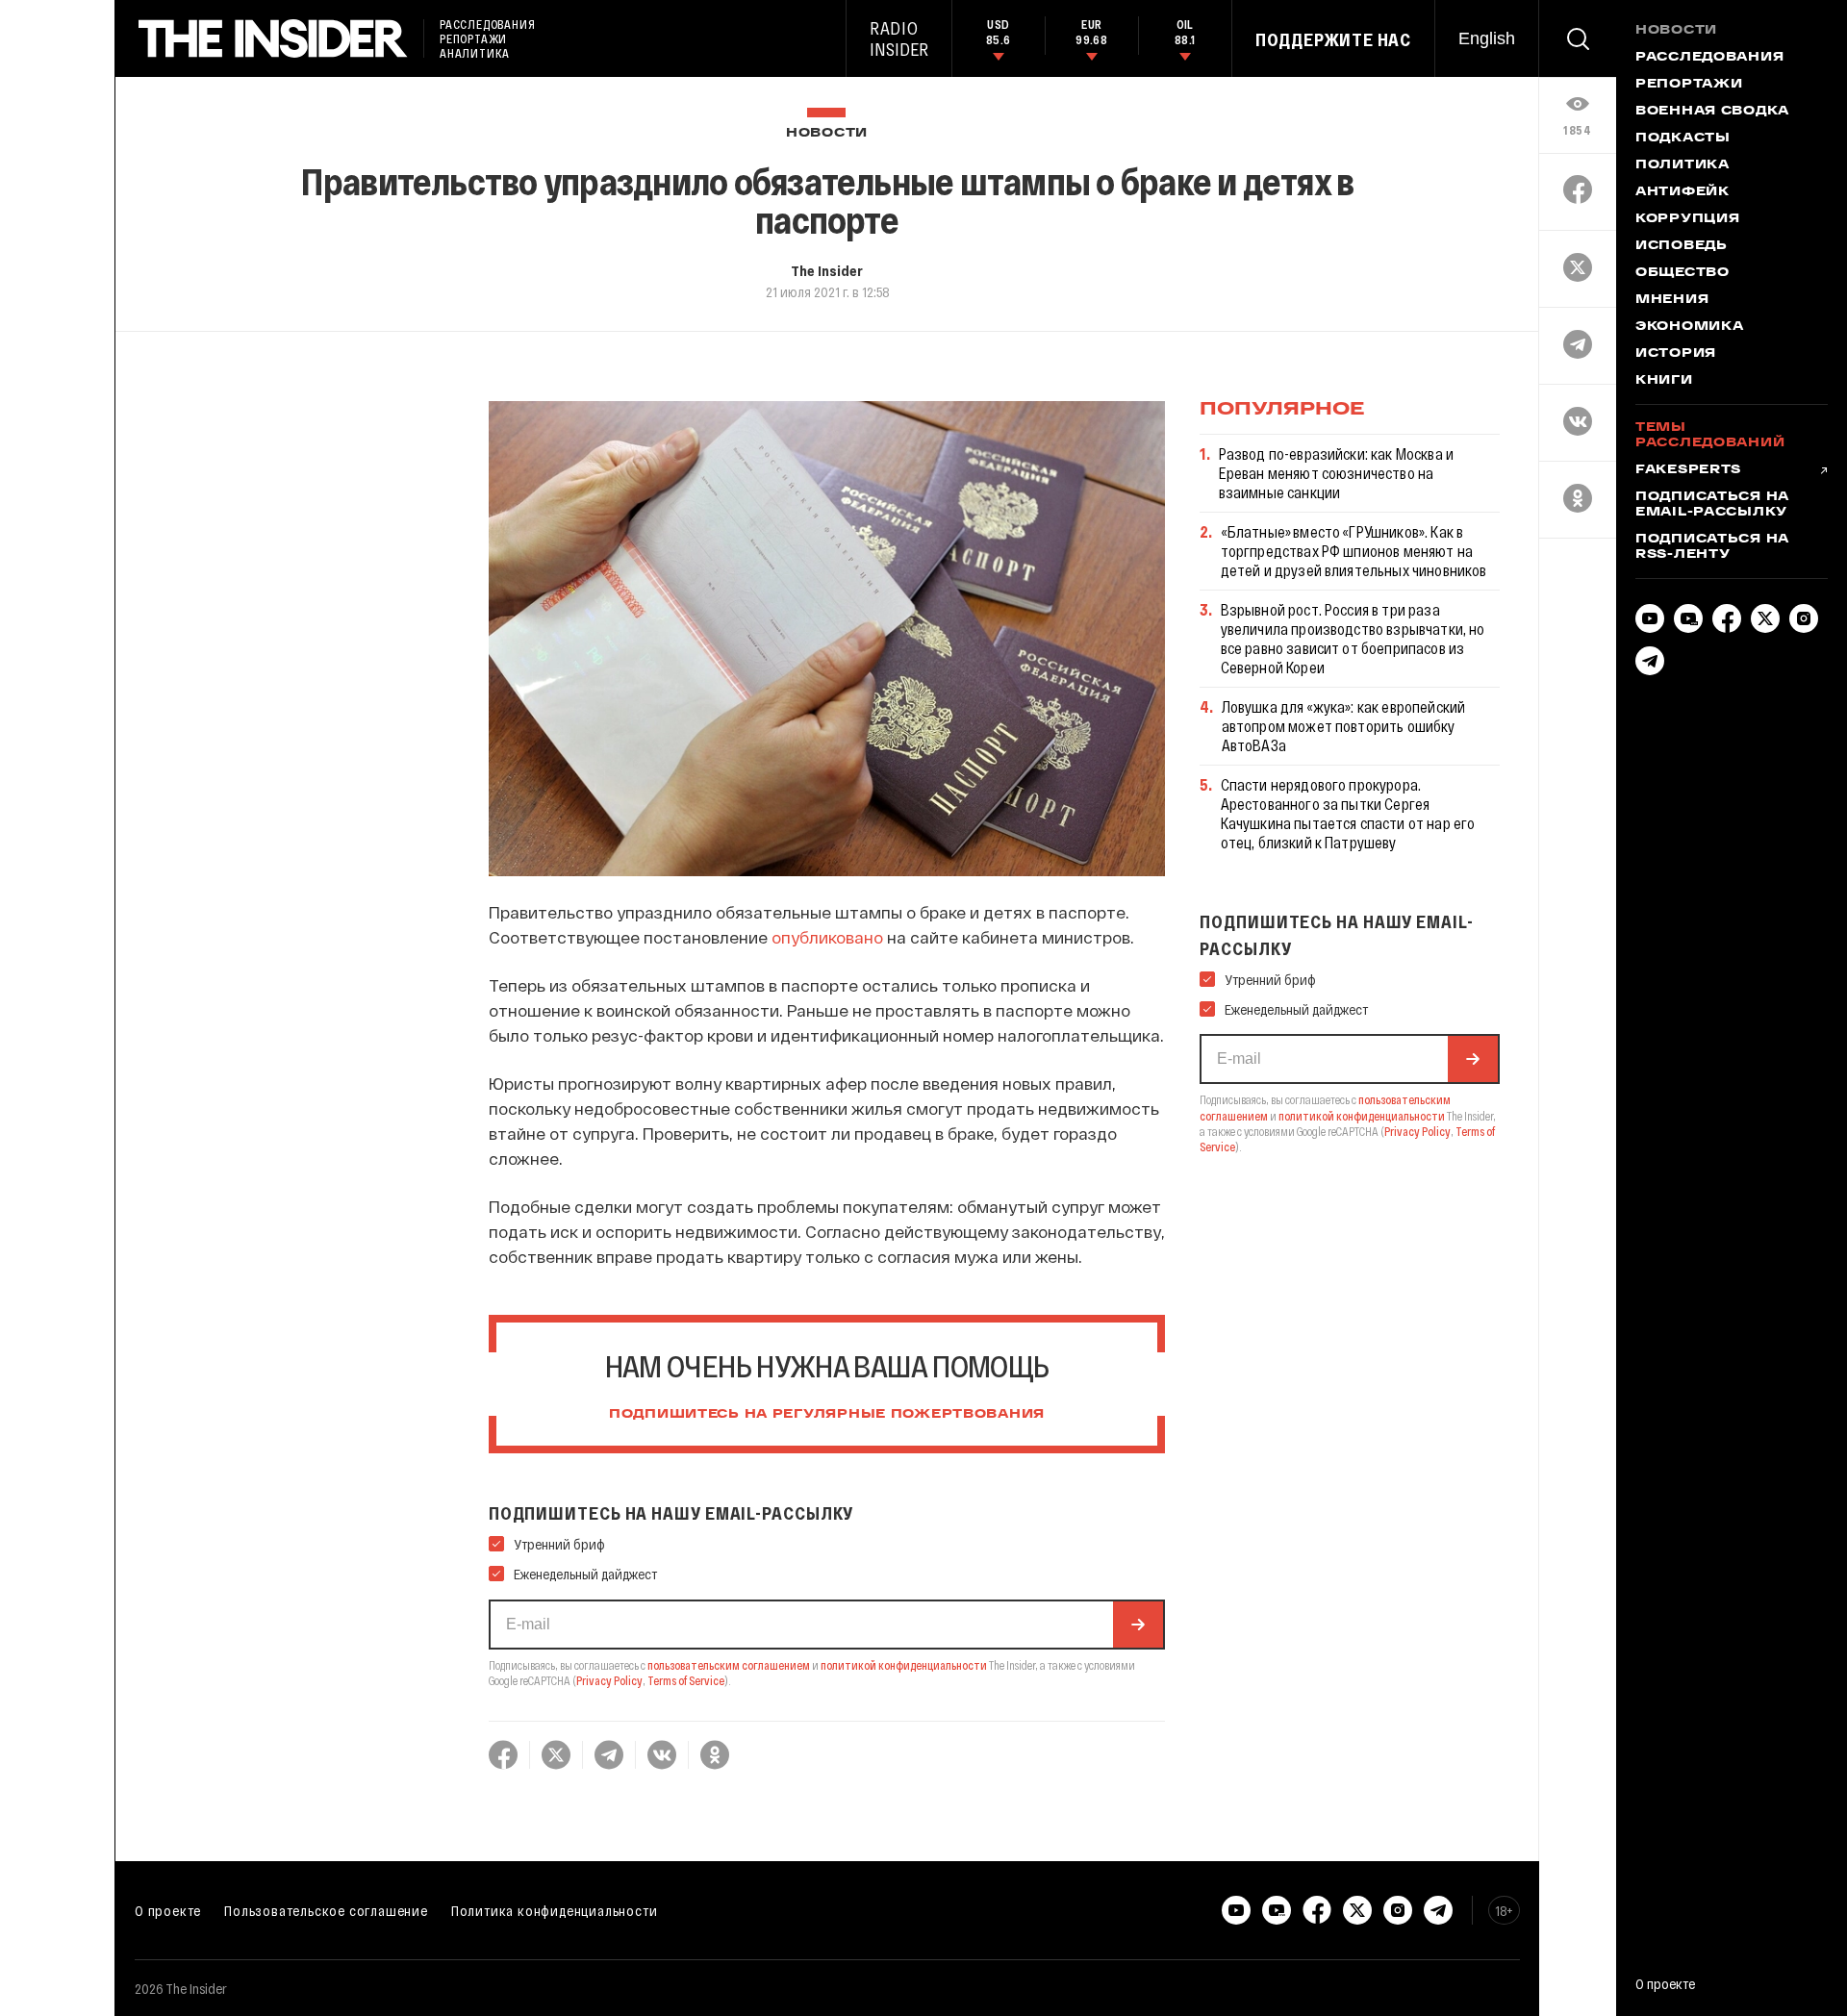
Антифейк (1683, 192)
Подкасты (1683, 139)
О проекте (168, 1910)
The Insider (827, 270)
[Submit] (1138, 1625)
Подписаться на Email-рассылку (1712, 505)
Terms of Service (686, 1680)
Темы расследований (1710, 436)
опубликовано (827, 937)
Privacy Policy (609, 1680)
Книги (1664, 381)
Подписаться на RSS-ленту (1712, 547)
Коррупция (1687, 219)
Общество (1683, 273)
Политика (1683, 165)
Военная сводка (1712, 112)
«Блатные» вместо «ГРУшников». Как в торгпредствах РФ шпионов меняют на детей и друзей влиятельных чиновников (1354, 551)
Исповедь (1682, 246)
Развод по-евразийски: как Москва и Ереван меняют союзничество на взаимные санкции (1336, 473)
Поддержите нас (1333, 39)
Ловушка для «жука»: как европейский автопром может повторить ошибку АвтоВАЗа (1344, 726)
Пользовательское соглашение (326, 1910)
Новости (827, 133)
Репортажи (1689, 85)
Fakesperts (1688, 470)
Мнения (1672, 300)
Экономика (1689, 327)
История (1676, 354)
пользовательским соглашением (729, 1665)
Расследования (1709, 58)
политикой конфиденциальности (904, 1665)
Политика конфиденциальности (555, 1910)
